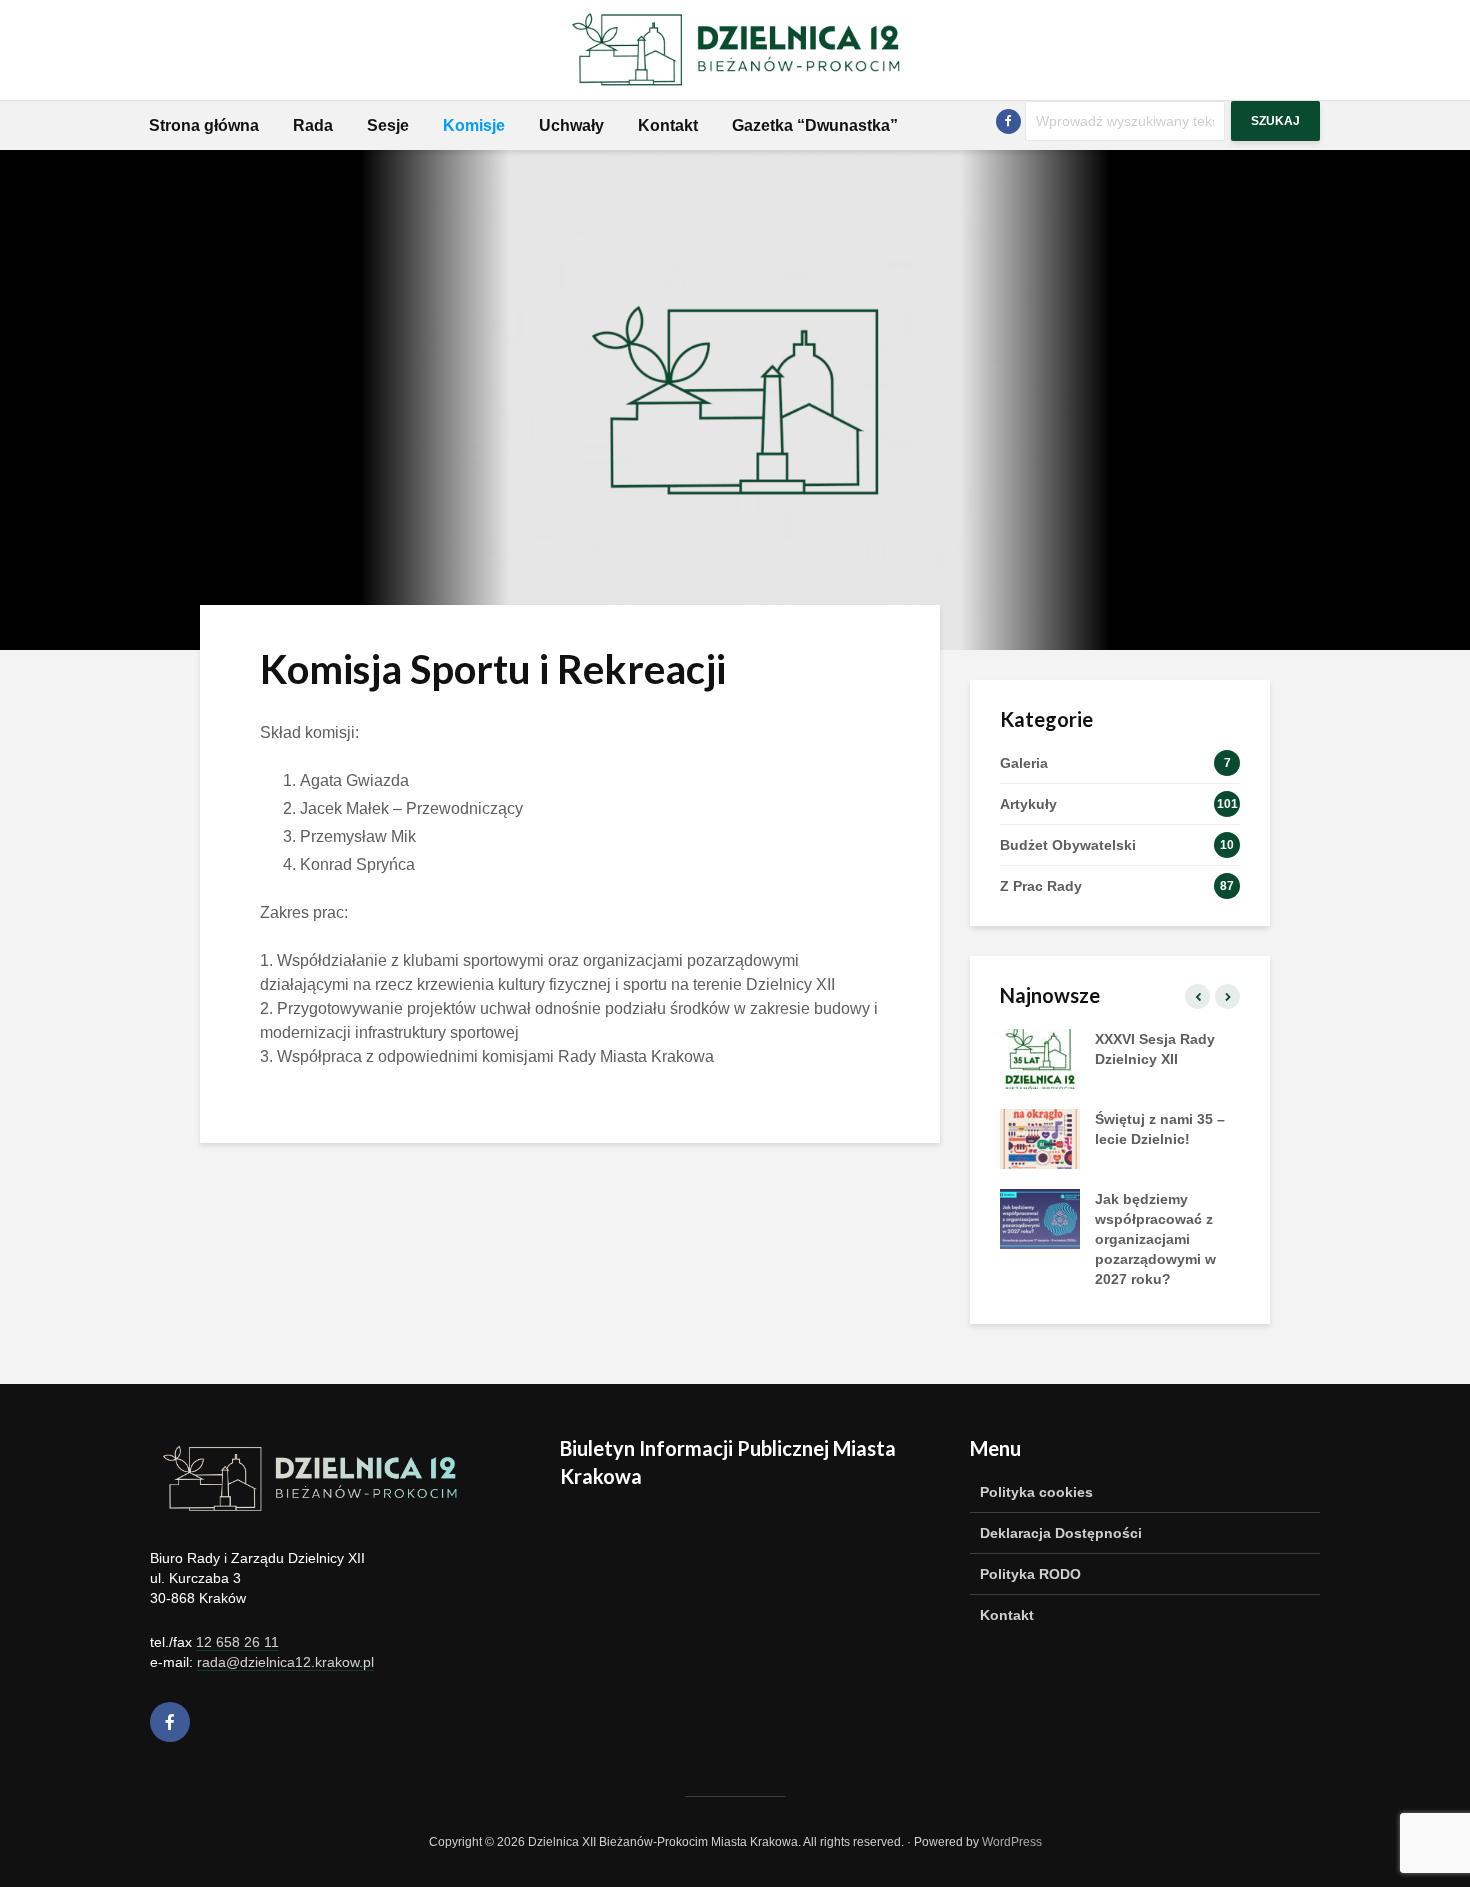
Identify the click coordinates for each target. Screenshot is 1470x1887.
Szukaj (1275, 121)
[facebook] (170, 1722)
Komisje (474, 125)
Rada (313, 125)
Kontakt (668, 125)
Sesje (388, 125)
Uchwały (571, 125)
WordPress (1012, 1842)
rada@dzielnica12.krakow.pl (285, 1662)
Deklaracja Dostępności (1061, 1533)
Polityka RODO (1030, 1574)
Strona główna (204, 125)
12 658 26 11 (237, 1642)
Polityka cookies (1036, 1492)
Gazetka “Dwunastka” (815, 125)
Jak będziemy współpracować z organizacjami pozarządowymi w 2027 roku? (1155, 1239)
